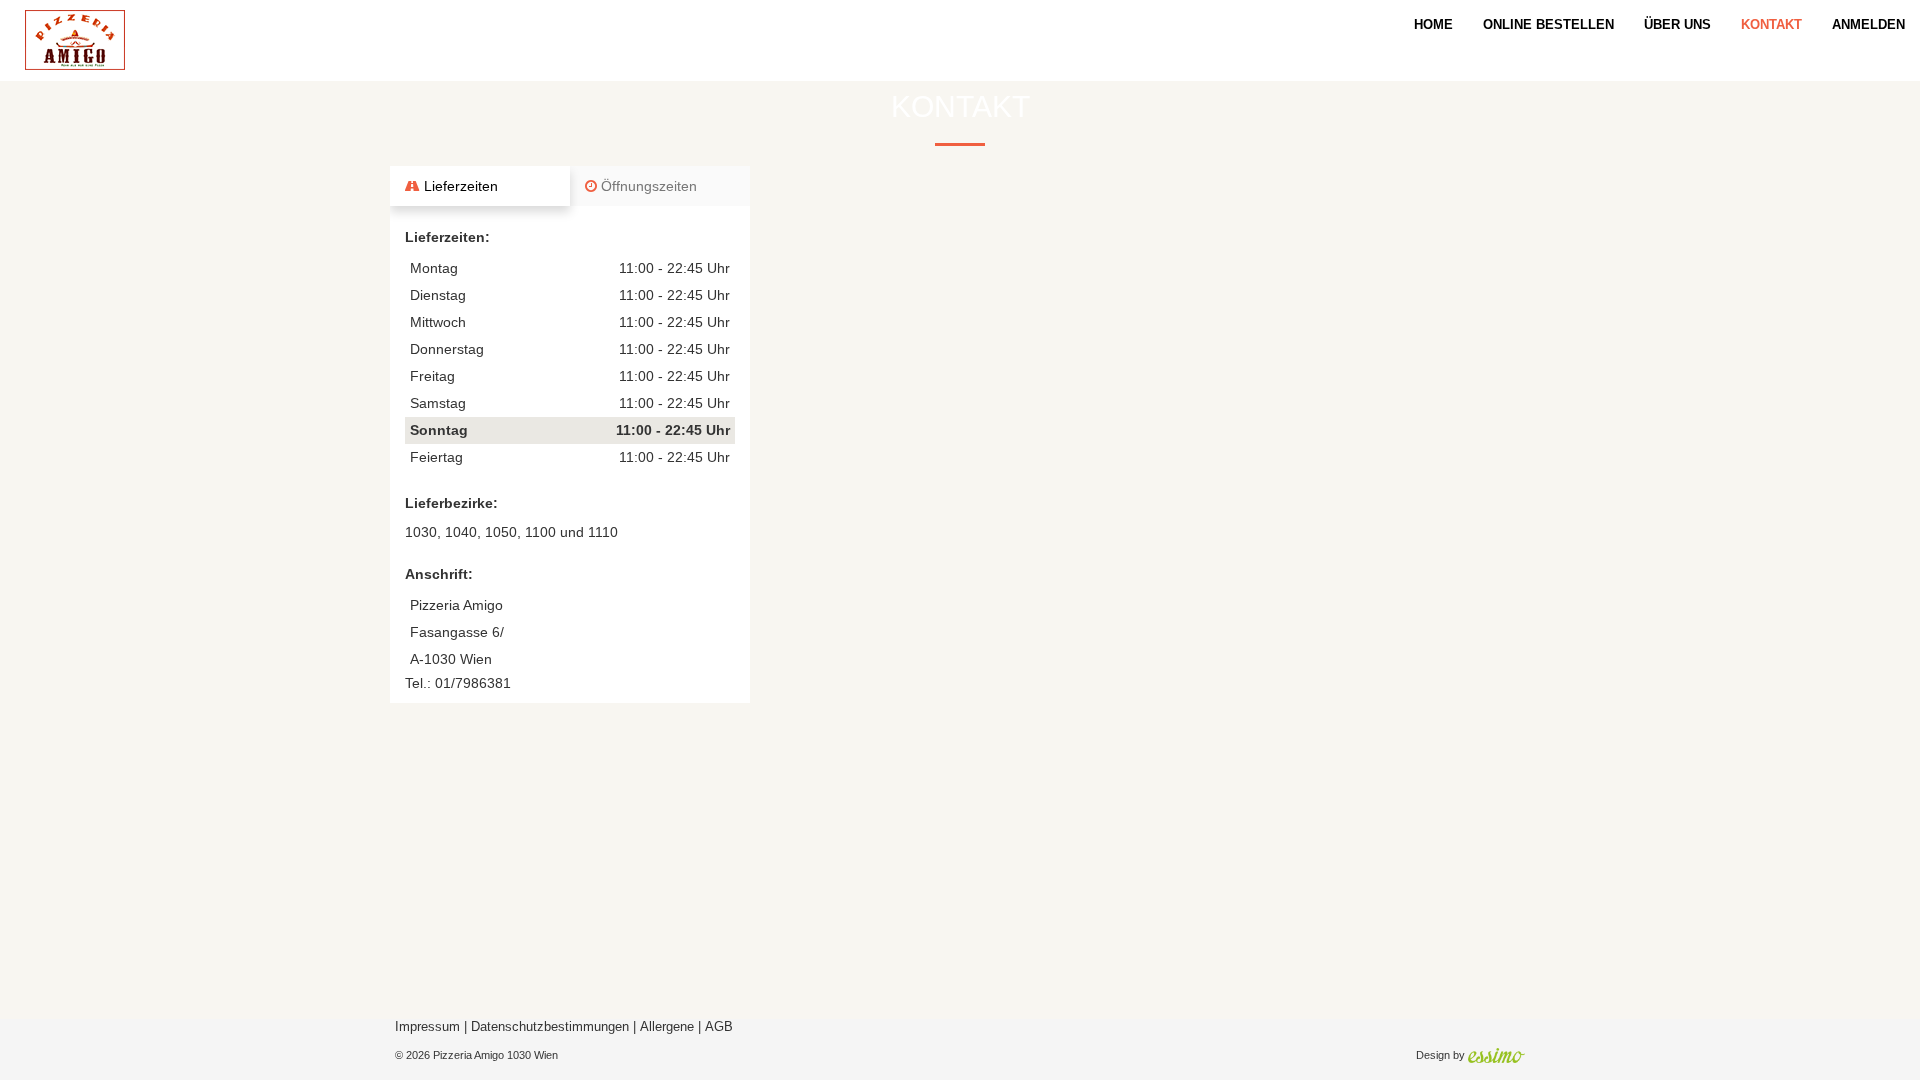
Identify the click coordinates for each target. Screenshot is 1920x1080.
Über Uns (1677, 24)
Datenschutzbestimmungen (550, 1027)
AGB (719, 1027)
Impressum (427, 1027)
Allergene (667, 1027)
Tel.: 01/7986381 (458, 683)
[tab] (480, 186)
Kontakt (1771, 24)
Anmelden (1868, 24)
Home (1433, 24)
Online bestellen (1548, 24)
